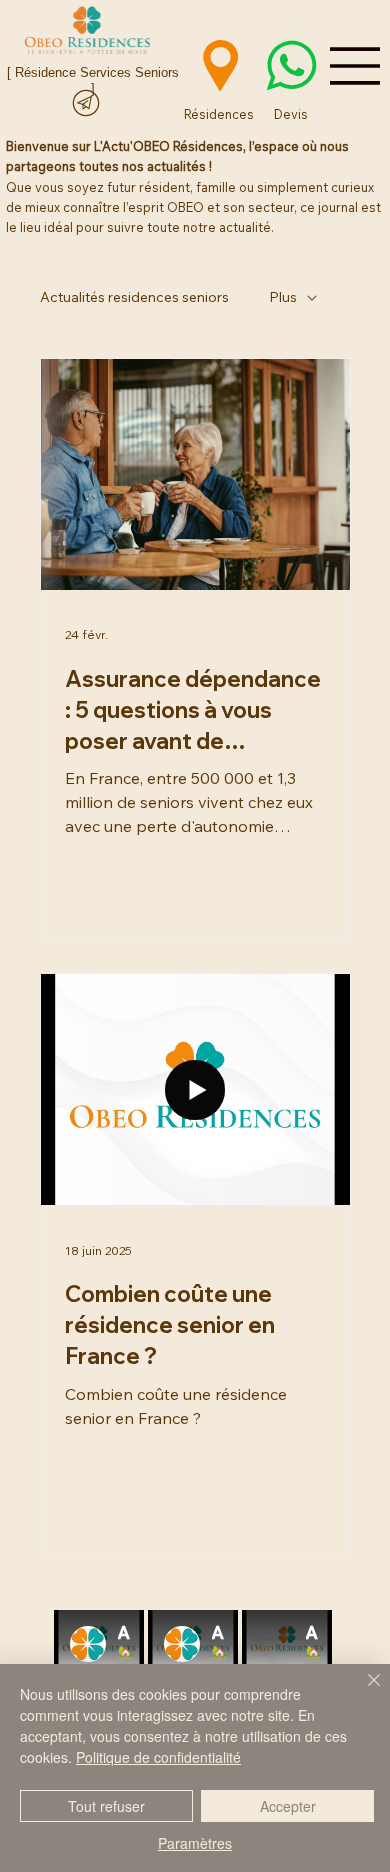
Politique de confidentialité (158, 1757)
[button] (337, 822)
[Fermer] (362, 1692)
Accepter (288, 1806)
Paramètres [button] (195, 1843)
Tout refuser (106, 1806)
